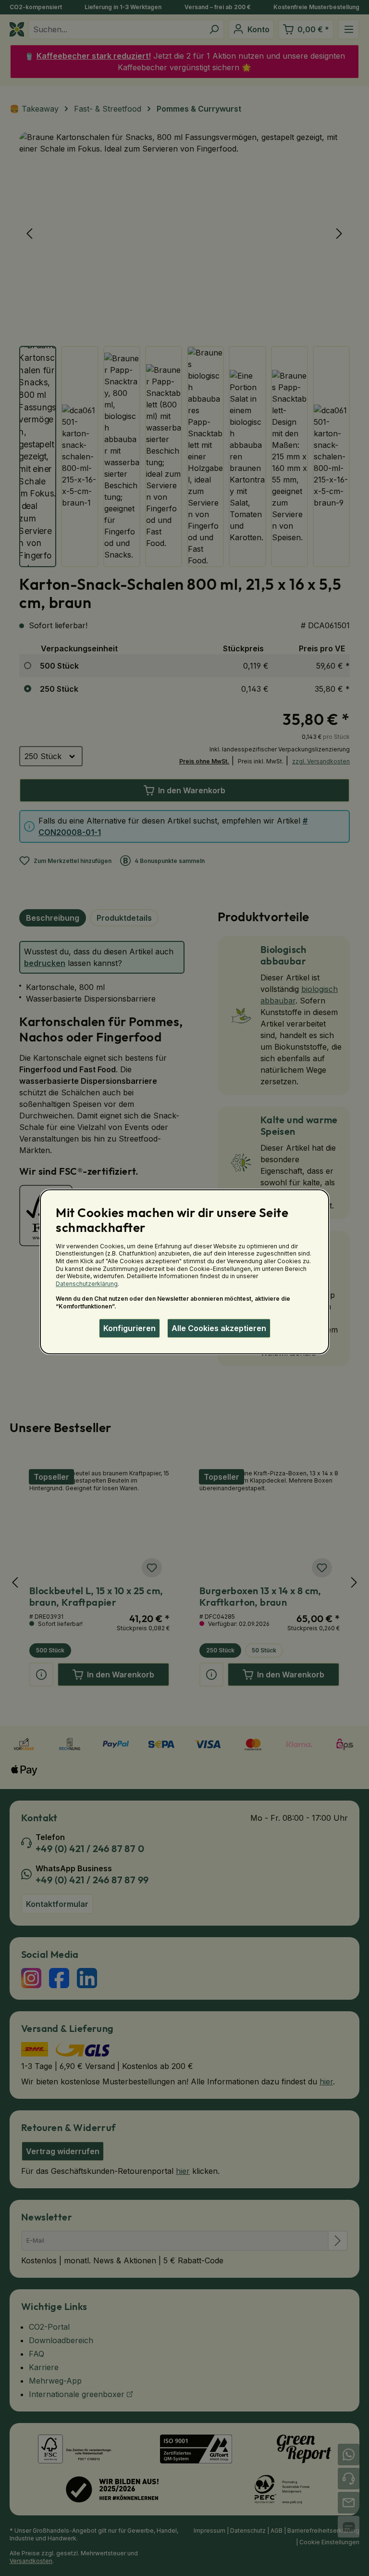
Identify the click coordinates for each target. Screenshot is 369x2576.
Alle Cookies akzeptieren (219, 1328)
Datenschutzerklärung (87, 1284)
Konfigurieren (129, 1328)
